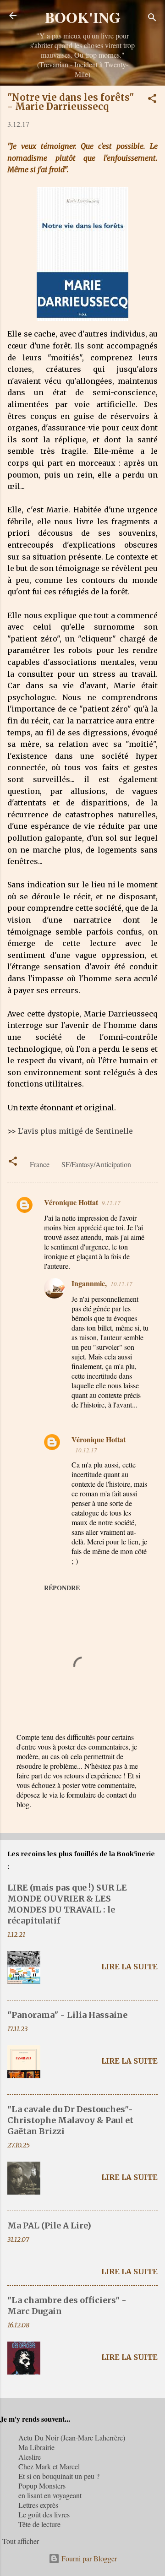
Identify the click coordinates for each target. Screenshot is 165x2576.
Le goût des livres (44, 2514)
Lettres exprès (38, 2505)
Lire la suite (129, 1967)
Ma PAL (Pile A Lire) (49, 2225)
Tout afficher (21, 2541)
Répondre (62, 1588)
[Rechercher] (152, 19)
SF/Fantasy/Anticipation (96, 1164)
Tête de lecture (39, 2524)
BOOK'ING (83, 17)
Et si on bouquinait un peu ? (59, 2476)
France (40, 1164)
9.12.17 (111, 1203)
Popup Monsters (42, 2486)
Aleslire (30, 2457)
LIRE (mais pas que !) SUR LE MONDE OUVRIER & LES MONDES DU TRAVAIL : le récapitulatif (67, 1904)
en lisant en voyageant (50, 2495)
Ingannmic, (89, 1283)
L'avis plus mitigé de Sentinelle (75, 1131)
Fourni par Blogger (88, 2558)
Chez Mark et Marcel (49, 2466)
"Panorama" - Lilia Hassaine (67, 2015)
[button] (152, 100)
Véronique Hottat (71, 1202)
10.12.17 (121, 1284)
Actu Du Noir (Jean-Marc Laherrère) (72, 2437)
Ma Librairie (36, 2447)
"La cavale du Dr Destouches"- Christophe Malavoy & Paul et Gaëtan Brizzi (70, 2120)
